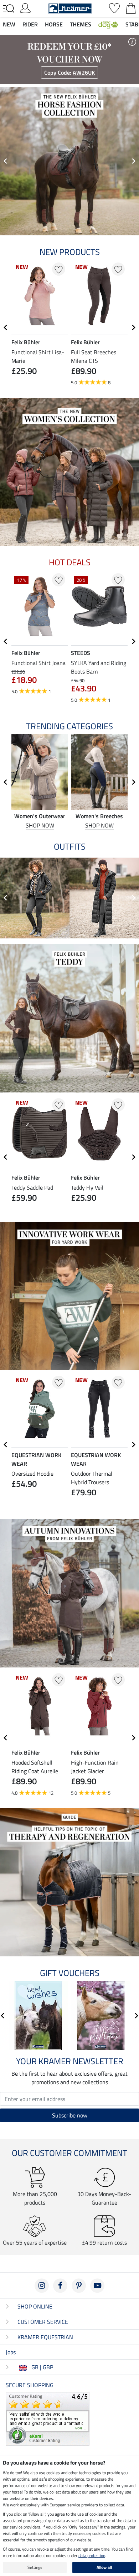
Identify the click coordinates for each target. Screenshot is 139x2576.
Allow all (104, 2567)
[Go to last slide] (6, 327)
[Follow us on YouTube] (97, 2286)
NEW (9, 24)
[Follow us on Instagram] (42, 2286)
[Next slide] (133, 161)
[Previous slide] (6, 161)
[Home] (70, 7)
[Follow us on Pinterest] (79, 2286)
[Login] (25, 7)
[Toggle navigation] (9, 9)
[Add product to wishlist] (59, 269)
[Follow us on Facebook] (60, 2286)
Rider (30, 24)
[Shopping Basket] (131, 7)
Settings (35, 2567)
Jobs (11, 2352)
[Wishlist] (114, 7)
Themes (81, 24)
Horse (54, 24)
